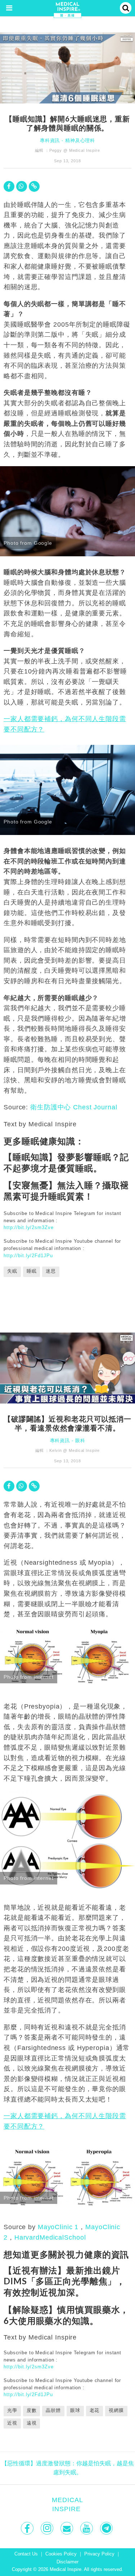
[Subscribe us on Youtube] (87, 2528)
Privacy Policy (99, 2554)
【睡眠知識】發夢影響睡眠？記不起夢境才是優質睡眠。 (66, 1162)
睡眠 (32, 1271)
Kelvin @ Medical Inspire (75, 1450)
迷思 (51, 1271)
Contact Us (26, 2554)
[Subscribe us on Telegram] (107, 2528)
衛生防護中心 (51, 1107)
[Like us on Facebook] (28, 2528)
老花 (95, 2411)
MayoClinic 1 (58, 2227)
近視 (12, 2423)
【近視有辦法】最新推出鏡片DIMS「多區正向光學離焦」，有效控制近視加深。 (64, 2281)
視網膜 (116, 2411)
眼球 (75, 2411)
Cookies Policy (61, 2554)
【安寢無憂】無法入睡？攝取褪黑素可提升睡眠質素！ (66, 1190)
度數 (32, 2411)
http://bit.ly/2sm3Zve (28, 1227)
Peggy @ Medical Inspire (75, 150)
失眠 (12, 1271)
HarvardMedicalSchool (50, 2237)
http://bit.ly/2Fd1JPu (28, 1256)
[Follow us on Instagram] (48, 2528)
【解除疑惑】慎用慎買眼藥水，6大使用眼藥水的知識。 (66, 2315)
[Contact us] (67, 2528)
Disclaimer (67, 2562)
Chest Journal (95, 1107)
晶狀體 (53, 2411)
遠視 (32, 2423)
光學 (12, 2411)
